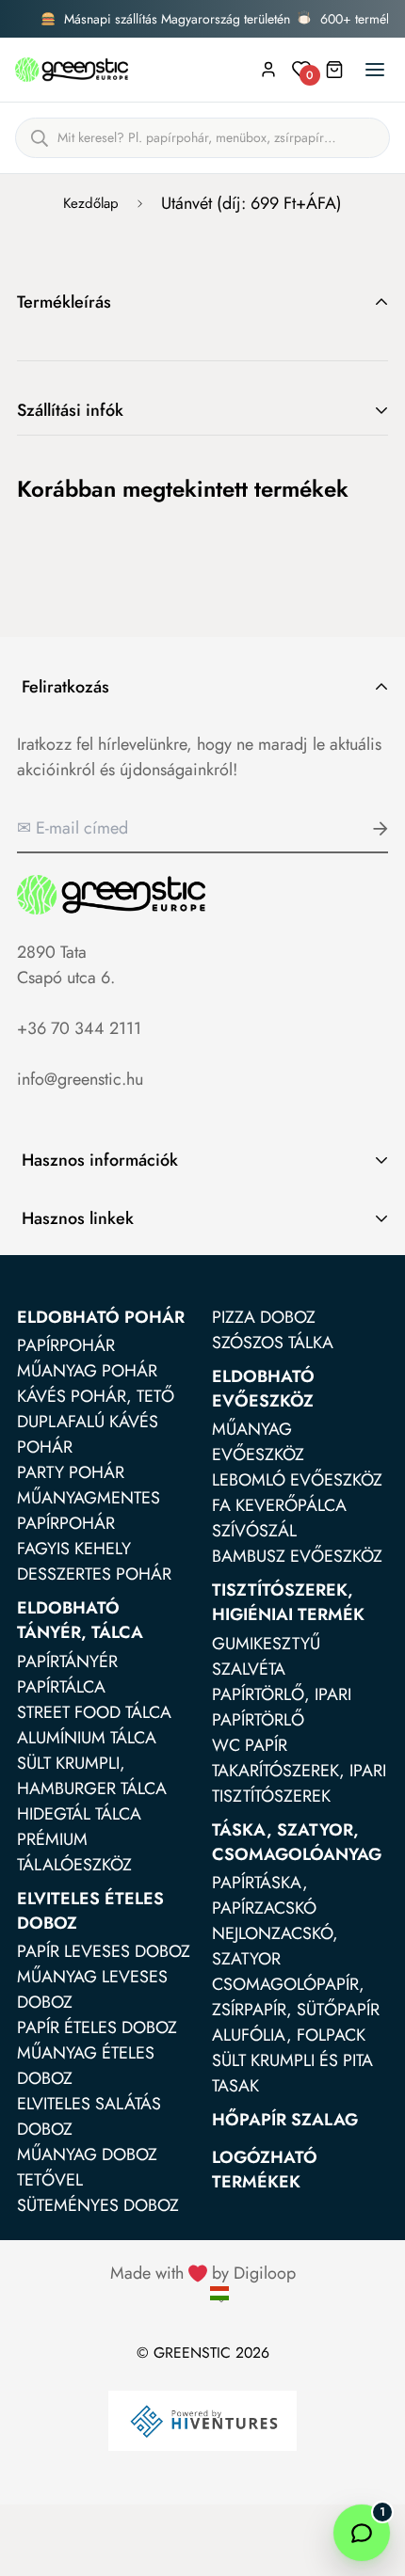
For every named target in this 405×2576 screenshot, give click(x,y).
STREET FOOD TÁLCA (94, 1712)
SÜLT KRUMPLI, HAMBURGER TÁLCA (92, 1776)
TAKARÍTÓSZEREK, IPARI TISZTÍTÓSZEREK (299, 1783)
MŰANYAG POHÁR (87, 1371)
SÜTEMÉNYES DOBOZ (98, 2205)
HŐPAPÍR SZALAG (285, 2120)
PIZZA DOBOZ (264, 1317)
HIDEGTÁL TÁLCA (79, 1814)
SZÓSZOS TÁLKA (273, 1343)
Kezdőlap (91, 203)
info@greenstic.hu (80, 1079)
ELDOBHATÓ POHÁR (101, 1317)
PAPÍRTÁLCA (61, 1687)
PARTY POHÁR (71, 1472)
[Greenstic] (72, 70)
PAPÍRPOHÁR (66, 1345)
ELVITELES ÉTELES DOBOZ (90, 1911)
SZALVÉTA (249, 1669)
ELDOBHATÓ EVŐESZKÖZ (263, 1389)
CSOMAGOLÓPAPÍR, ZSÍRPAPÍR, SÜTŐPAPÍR (296, 1997)
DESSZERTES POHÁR (94, 1574)
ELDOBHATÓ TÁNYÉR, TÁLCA (80, 1620)
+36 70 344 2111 (79, 1028)
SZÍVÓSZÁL (254, 1531)
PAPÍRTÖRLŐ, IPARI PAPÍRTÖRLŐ (282, 1707)
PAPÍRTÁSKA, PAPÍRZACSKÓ (264, 1895)
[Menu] (375, 70)
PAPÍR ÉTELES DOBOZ (97, 2027)
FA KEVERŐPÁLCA (279, 1505)
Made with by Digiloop (203, 2273)
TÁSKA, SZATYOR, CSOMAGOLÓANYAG (297, 1842)
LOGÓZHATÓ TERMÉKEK (265, 2170)
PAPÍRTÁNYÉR (67, 1662)
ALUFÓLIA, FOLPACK (289, 2035)
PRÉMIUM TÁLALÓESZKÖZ (74, 1852)
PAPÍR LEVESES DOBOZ (104, 1951)
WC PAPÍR (250, 1745)
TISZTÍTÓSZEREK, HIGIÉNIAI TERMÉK (288, 1602)
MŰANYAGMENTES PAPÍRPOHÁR (89, 1511)
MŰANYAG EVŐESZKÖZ (258, 1442)
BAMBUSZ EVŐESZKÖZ (297, 1556)
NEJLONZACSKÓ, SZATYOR (275, 1946)
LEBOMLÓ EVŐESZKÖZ (297, 1480)
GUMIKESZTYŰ (266, 1644)
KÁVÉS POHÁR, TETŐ (96, 1396)
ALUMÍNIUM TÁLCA (87, 1738)
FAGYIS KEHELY (74, 1549)
